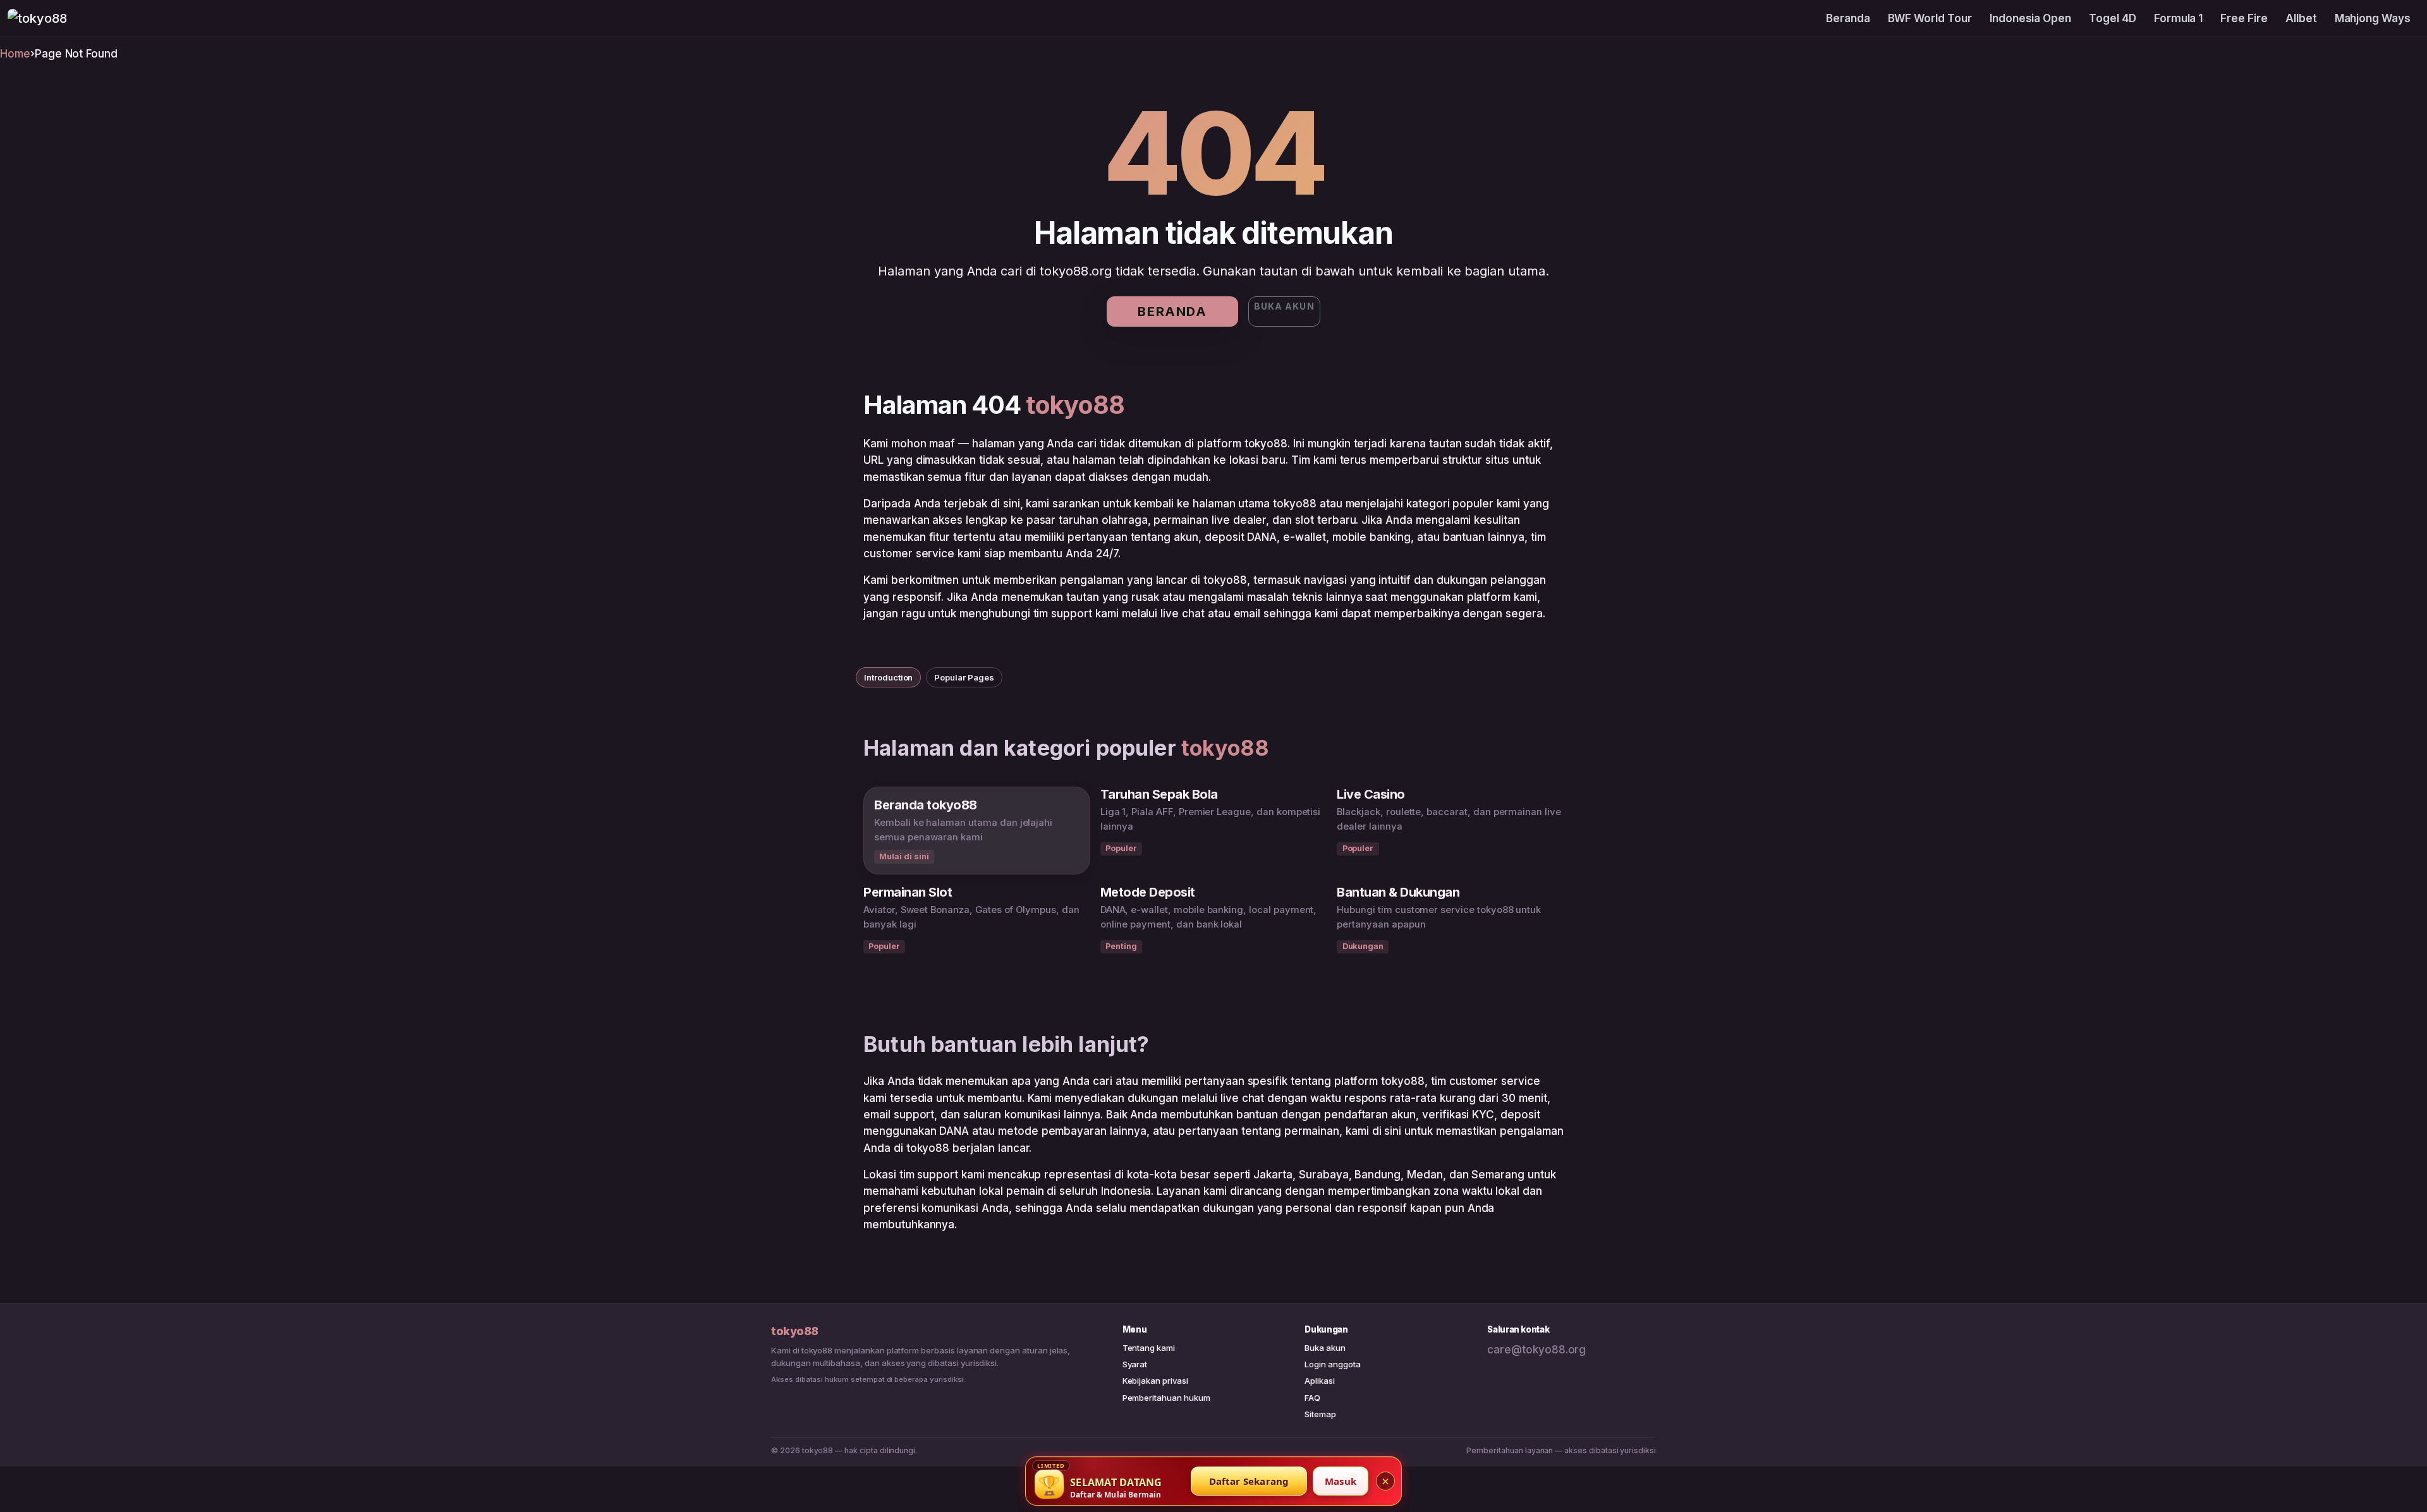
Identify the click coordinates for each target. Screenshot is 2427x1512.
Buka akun (1284, 306)
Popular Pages (964, 677)
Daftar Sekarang (1249, 1481)
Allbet (2301, 18)
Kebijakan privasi (1155, 1381)
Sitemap (1320, 1414)
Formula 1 (2179, 18)
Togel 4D (2113, 18)
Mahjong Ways (2373, 18)
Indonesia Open (2030, 18)
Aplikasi (1320, 1381)
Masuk (1341, 1481)
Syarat (1135, 1364)
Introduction (888, 677)
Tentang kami (1149, 1348)
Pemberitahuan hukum (1166, 1398)
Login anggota (1332, 1364)
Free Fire (2244, 18)
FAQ (1312, 1398)
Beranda (1848, 18)
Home (15, 54)
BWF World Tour (1930, 18)
